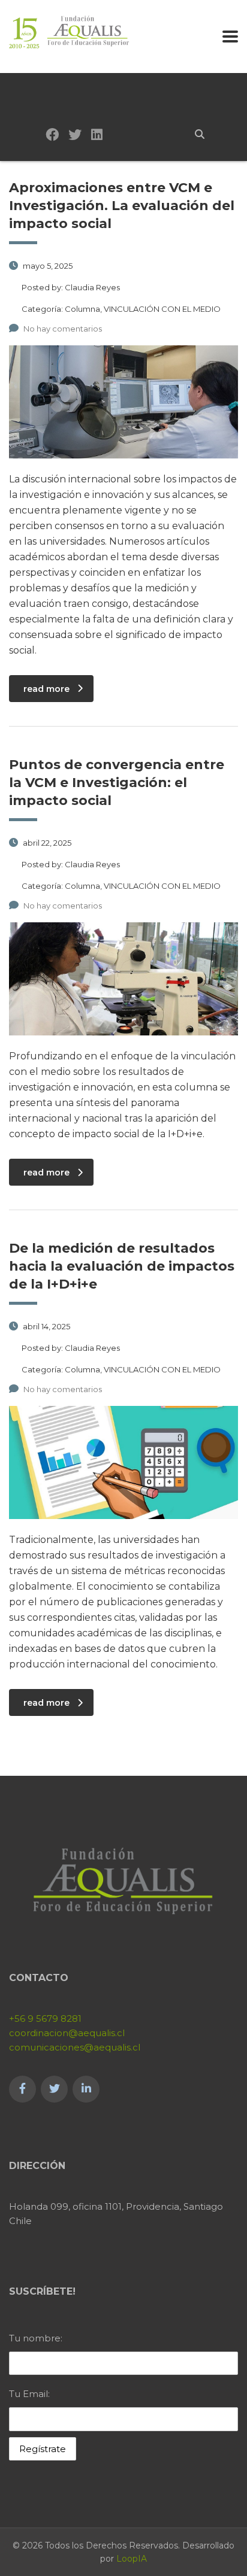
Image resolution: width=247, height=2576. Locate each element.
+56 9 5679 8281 (45, 2018)
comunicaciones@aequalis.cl (75, 2047)
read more (46, 689)
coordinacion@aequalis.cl (67, 2033)
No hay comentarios (63, 329)
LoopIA (132, 2559)
